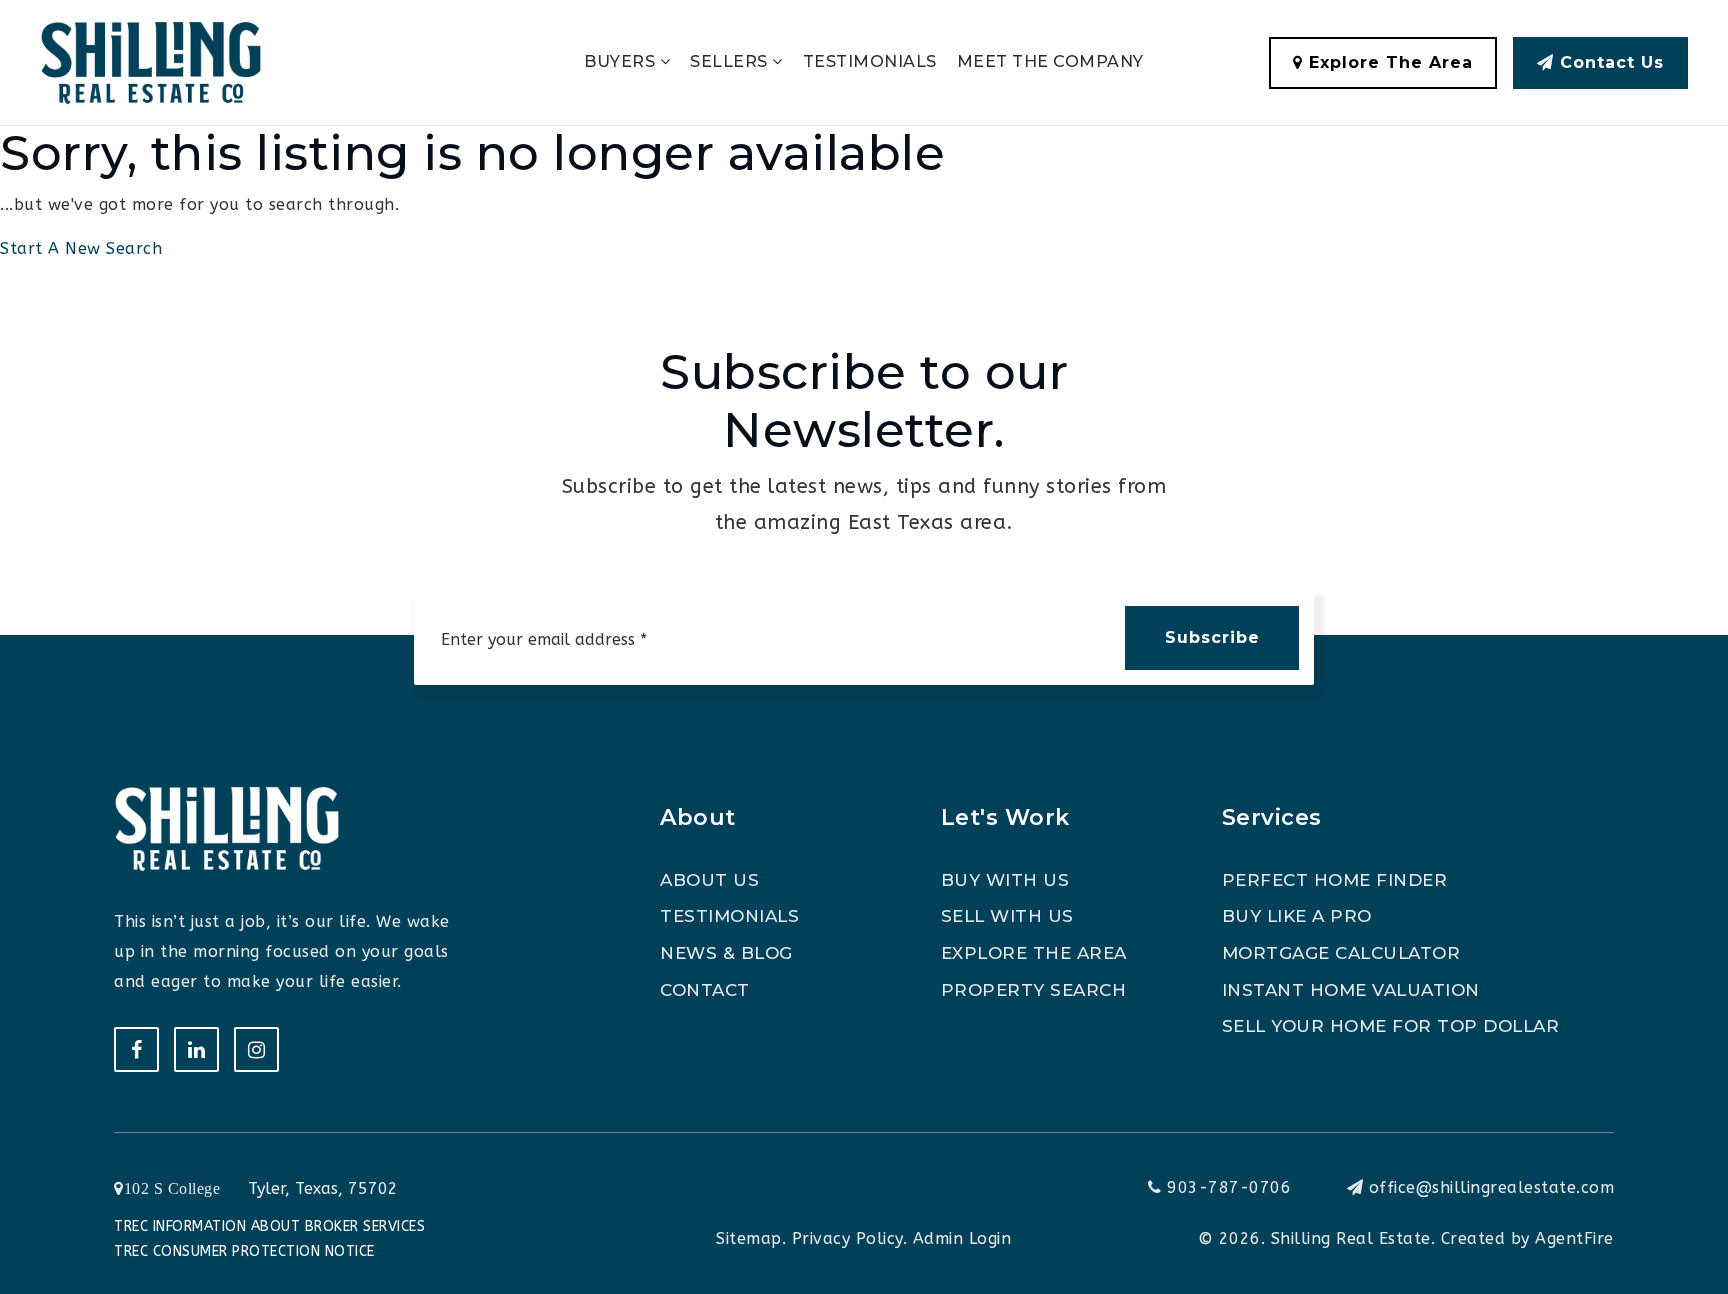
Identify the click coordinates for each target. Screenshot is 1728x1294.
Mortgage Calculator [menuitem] (1341, 953)
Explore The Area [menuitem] (1034, 953)
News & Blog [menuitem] (726, 953)
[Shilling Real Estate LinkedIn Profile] (196, 1049)
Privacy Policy (847, 1238)
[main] (864, 132)
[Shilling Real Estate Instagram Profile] (256, 1049)
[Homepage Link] (151, 61)
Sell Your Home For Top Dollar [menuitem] (1391, 1026)
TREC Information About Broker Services (269, 1226)
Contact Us (1609, 62)
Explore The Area (1388, 62)
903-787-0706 (1226, 1187)
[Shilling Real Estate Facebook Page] (136, 1049)
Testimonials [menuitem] (870, 61)
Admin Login (962, 1238)
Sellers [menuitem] (731, 61)
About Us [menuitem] (709, 880)
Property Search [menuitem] (1034, 990)
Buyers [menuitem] (622, 61)
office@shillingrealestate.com (1492, 1187)
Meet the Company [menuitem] (1050, 61)
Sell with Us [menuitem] (1007, 916)
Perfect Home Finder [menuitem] (1335, 880)
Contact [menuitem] (705, 990)
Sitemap (749, 1238)
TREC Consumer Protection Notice (244, 1251)
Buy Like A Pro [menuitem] (1297, 916)
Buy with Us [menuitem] (1005, 880)
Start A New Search (81, 248)
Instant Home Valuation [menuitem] (1351, 990)
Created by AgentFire (1527, 1238)
